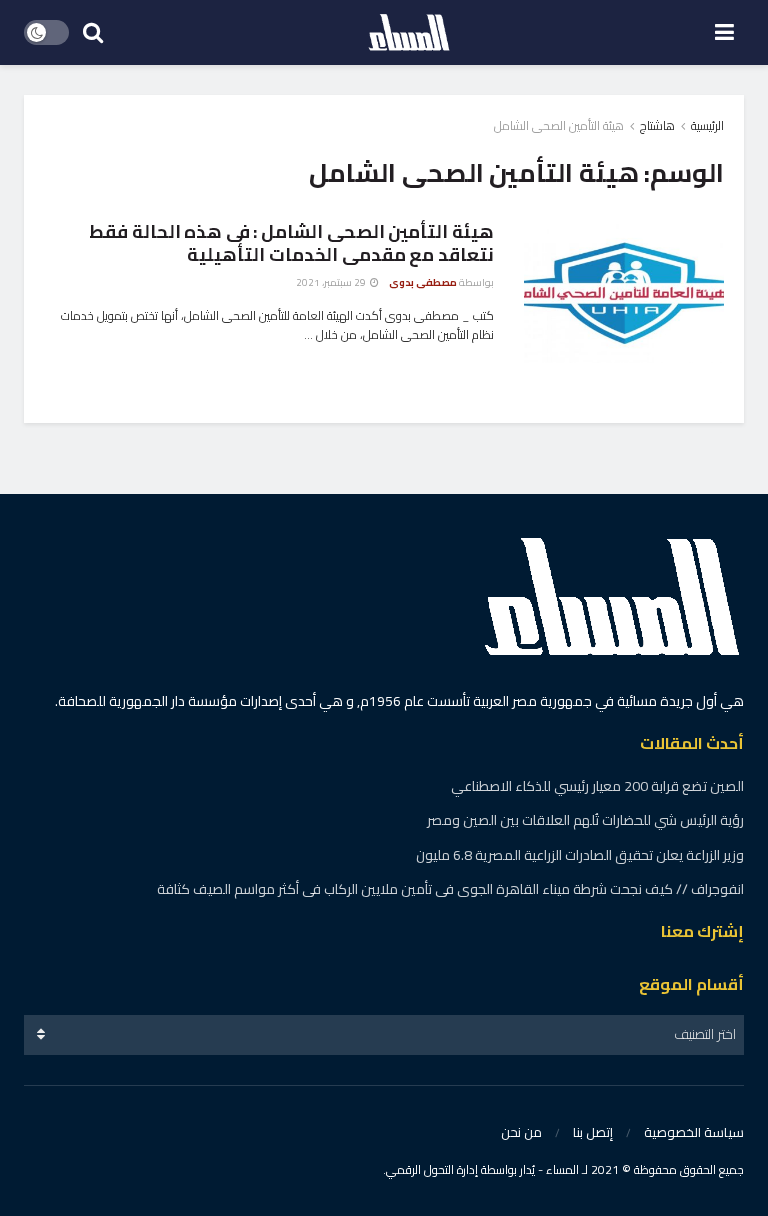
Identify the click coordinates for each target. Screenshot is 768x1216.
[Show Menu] (724, 32)
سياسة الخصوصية (694, 1132)
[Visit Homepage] (409, 33)
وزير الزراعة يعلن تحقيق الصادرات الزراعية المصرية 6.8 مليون (580, 855)
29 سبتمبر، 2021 (332, 282)
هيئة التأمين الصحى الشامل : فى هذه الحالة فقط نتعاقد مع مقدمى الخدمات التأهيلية (291, 243)
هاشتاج (657, 125)
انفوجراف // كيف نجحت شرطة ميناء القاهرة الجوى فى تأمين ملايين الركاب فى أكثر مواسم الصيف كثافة (450, 889)
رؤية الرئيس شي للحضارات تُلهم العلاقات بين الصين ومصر (585, 820)
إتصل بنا (593, 1132)
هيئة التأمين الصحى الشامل (559, 125)
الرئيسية (707, 125)
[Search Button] (93, 32)
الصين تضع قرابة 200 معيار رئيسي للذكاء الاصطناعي (597, 786)
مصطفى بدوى (423, 282)
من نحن (521, 1132)
